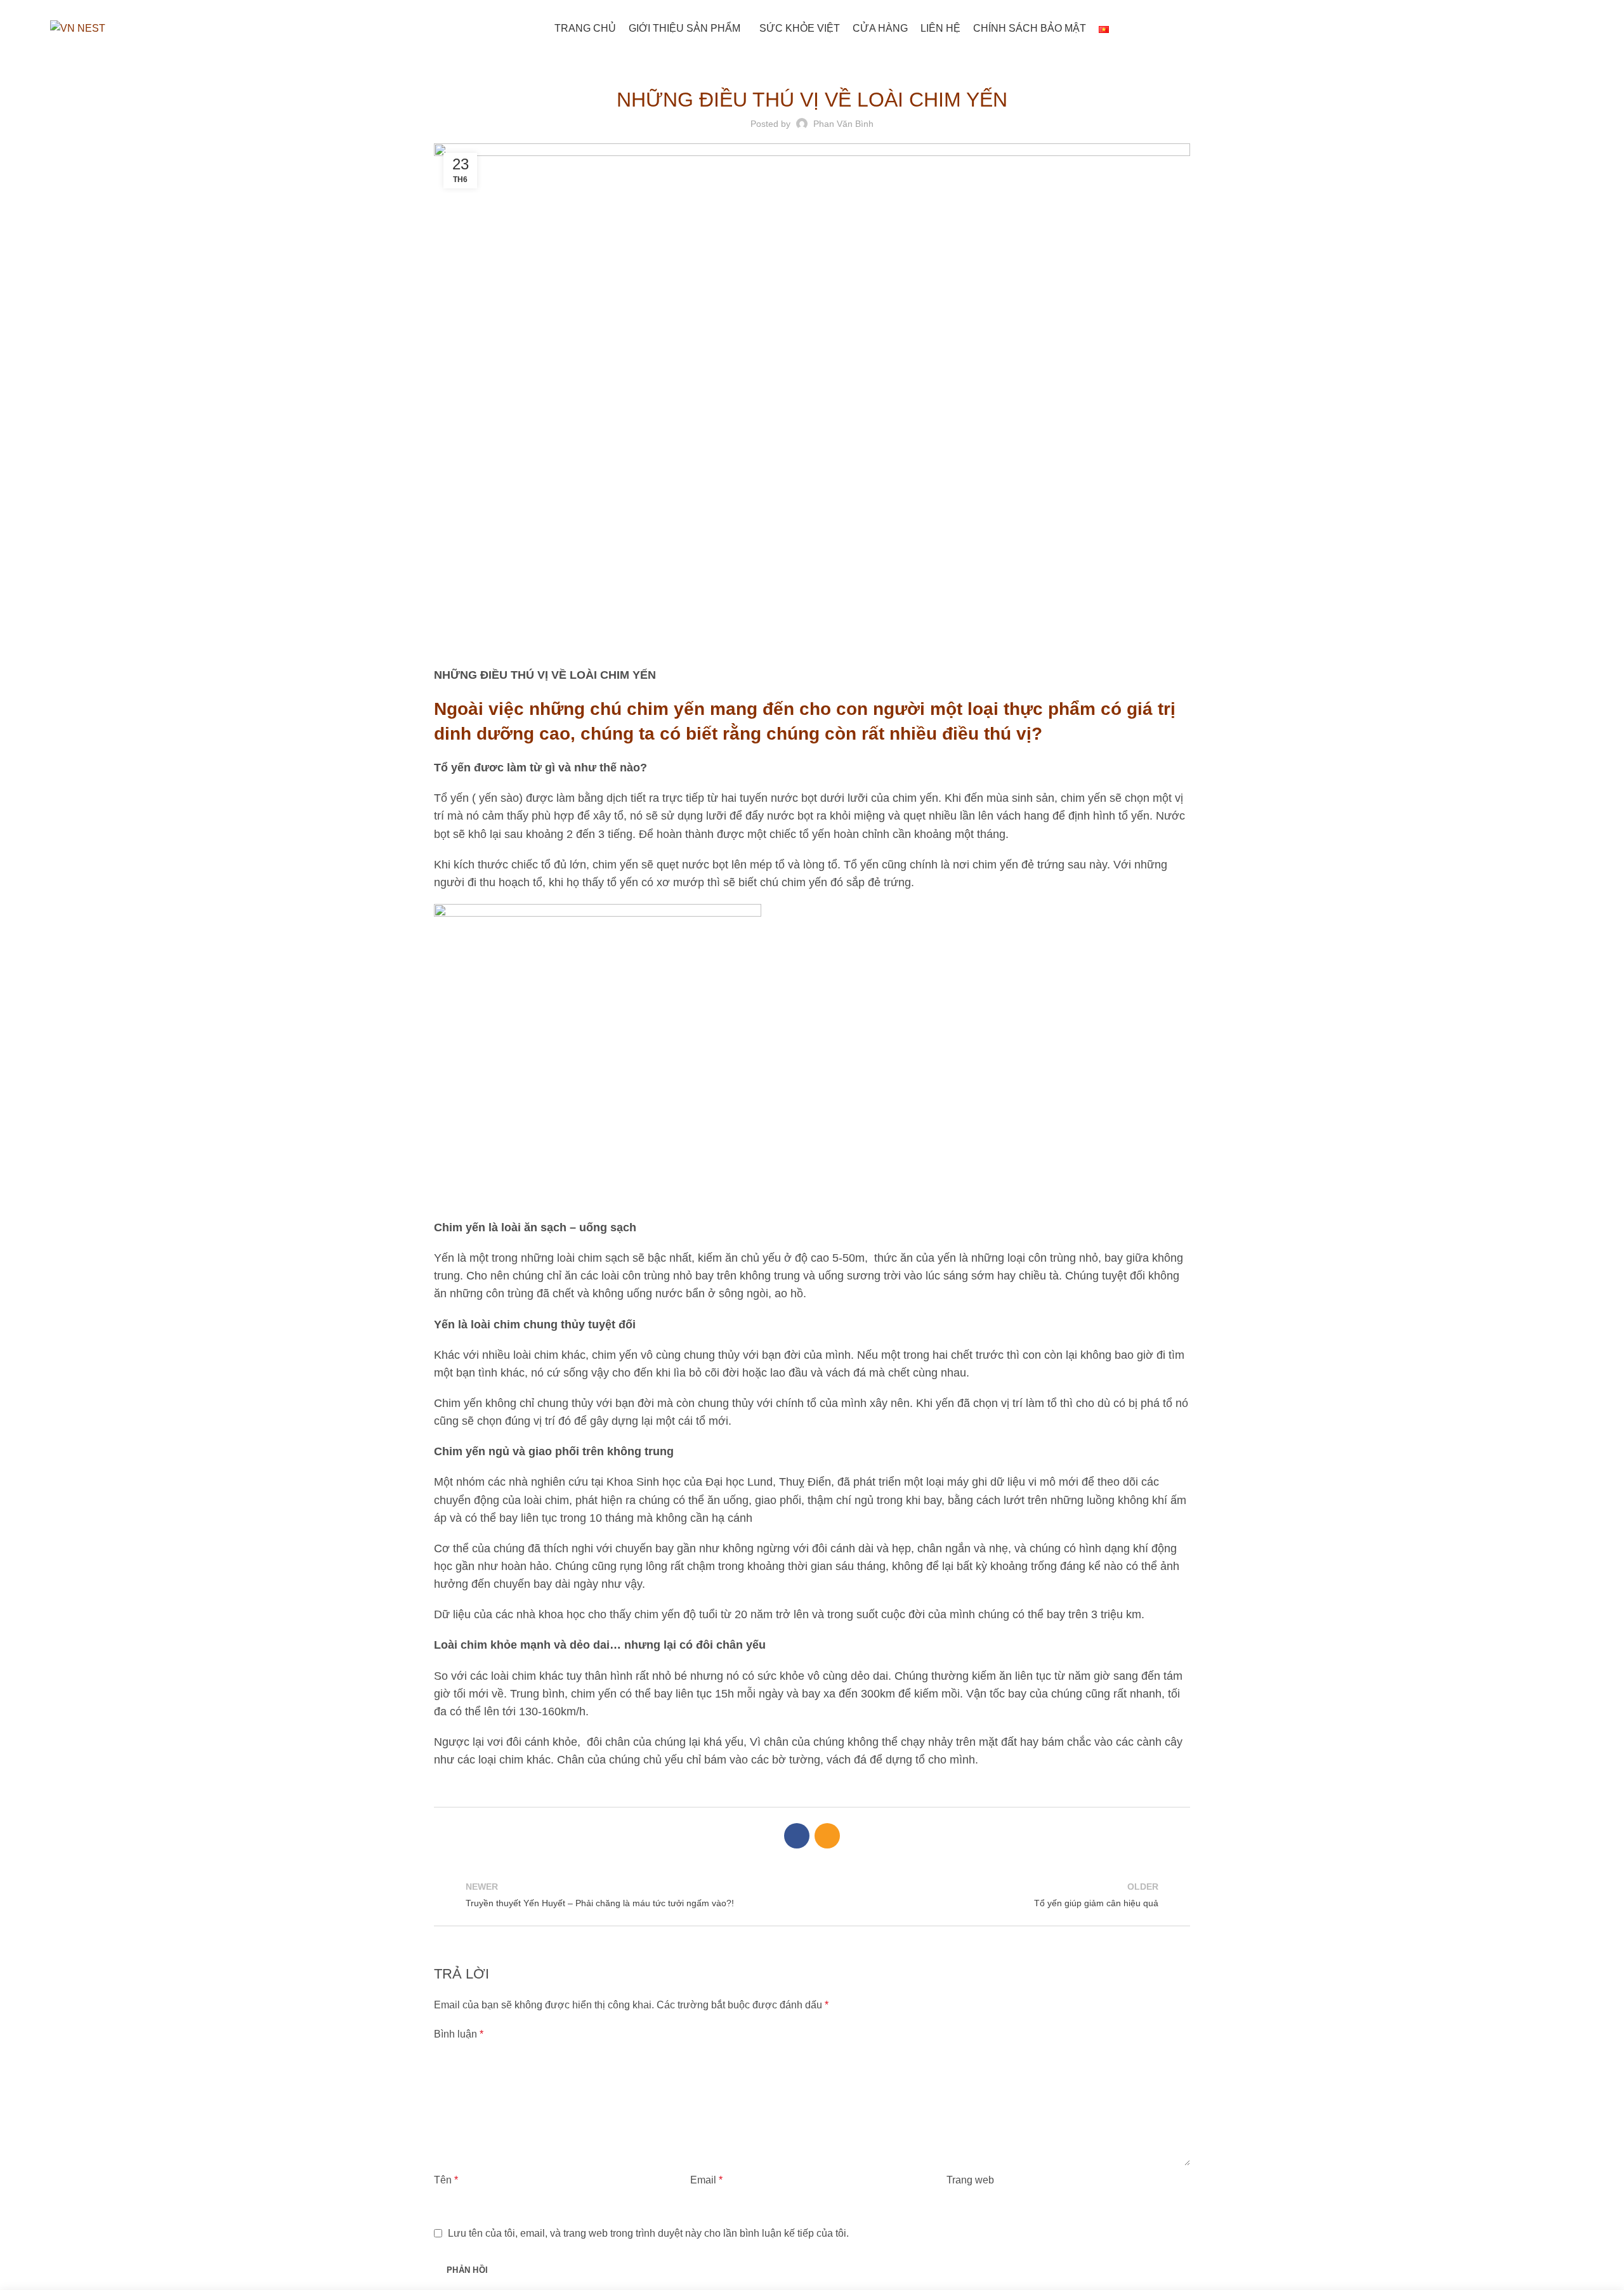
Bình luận (459, 2034)
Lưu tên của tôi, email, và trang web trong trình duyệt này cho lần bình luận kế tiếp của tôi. (648, 2233)
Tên (446, 2180)
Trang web (970, 2180)
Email (706, 2180)
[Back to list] (812, 1895)
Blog (812, 65)
